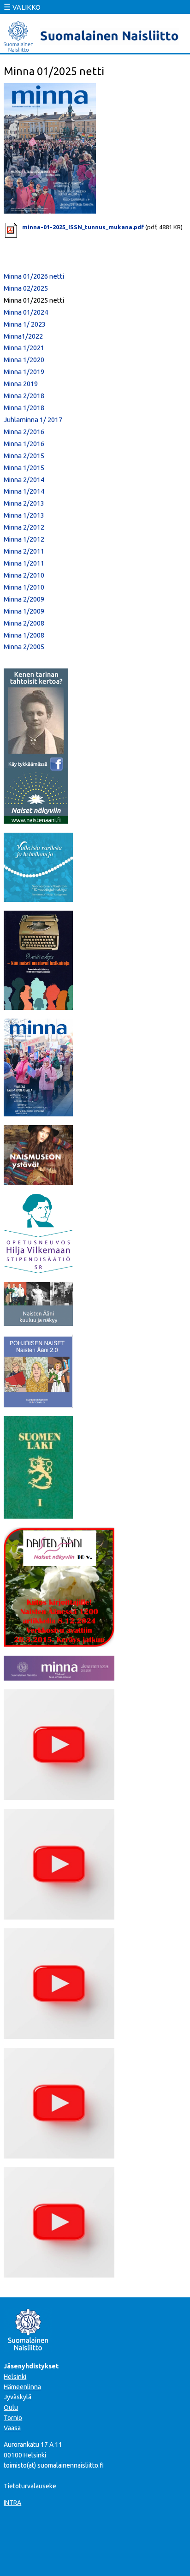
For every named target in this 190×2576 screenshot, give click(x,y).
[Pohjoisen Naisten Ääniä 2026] (38, 1405)
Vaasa (12, 2428)
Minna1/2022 (23, 336)
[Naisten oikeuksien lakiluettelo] (38, 1516)
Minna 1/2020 (24, 360)
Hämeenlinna (22, 2387)
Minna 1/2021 (24, 348)
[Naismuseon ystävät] (38, 1182)
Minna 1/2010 (24, 587)
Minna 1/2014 (24, 491)
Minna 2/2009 (24, 599)
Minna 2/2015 (24, 456)
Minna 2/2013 (24, 503)
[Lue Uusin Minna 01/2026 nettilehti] (38, 1114)
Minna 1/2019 (24, 372)
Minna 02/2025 (26, 288)
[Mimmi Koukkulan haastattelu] (59, 1797)
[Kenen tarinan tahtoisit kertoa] (36, 821)
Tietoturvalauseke (30, 2486)
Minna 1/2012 (24, 539)
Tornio (13, 2418)
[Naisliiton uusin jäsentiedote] (59, 1678)
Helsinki (15, 2377)
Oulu (11, 2408)
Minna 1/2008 (24, 635)
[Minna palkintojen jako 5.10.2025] (59, 2275)
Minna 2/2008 (24, 623)
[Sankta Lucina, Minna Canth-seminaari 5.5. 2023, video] (59, 2036)
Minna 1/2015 (24, 468)
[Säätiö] (38, 1270)
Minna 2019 (21, 384)
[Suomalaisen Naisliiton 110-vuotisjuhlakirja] (38, 899)
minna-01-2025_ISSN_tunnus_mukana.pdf (83, 227)
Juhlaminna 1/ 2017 (33, 420)
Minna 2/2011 (24, 551)
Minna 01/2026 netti (34, 276)
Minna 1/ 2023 (25, 324)
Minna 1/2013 (24, 515)
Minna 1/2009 (24, 611)
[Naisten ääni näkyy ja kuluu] (38, 1323)
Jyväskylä (18, 2397)
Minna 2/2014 (24, 480)
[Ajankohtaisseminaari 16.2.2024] (59, 2156)
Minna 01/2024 (26, 312)
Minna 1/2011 (24, 563)
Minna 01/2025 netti (34, 300)
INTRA (12, 2503)
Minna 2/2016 (24, 432)
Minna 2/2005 (24, 647)
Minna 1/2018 (24, 408)
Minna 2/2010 (24, 575)
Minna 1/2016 (24, 444)
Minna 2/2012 (24, 527)
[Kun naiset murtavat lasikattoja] (38, 1007)
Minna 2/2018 (24, 396)
